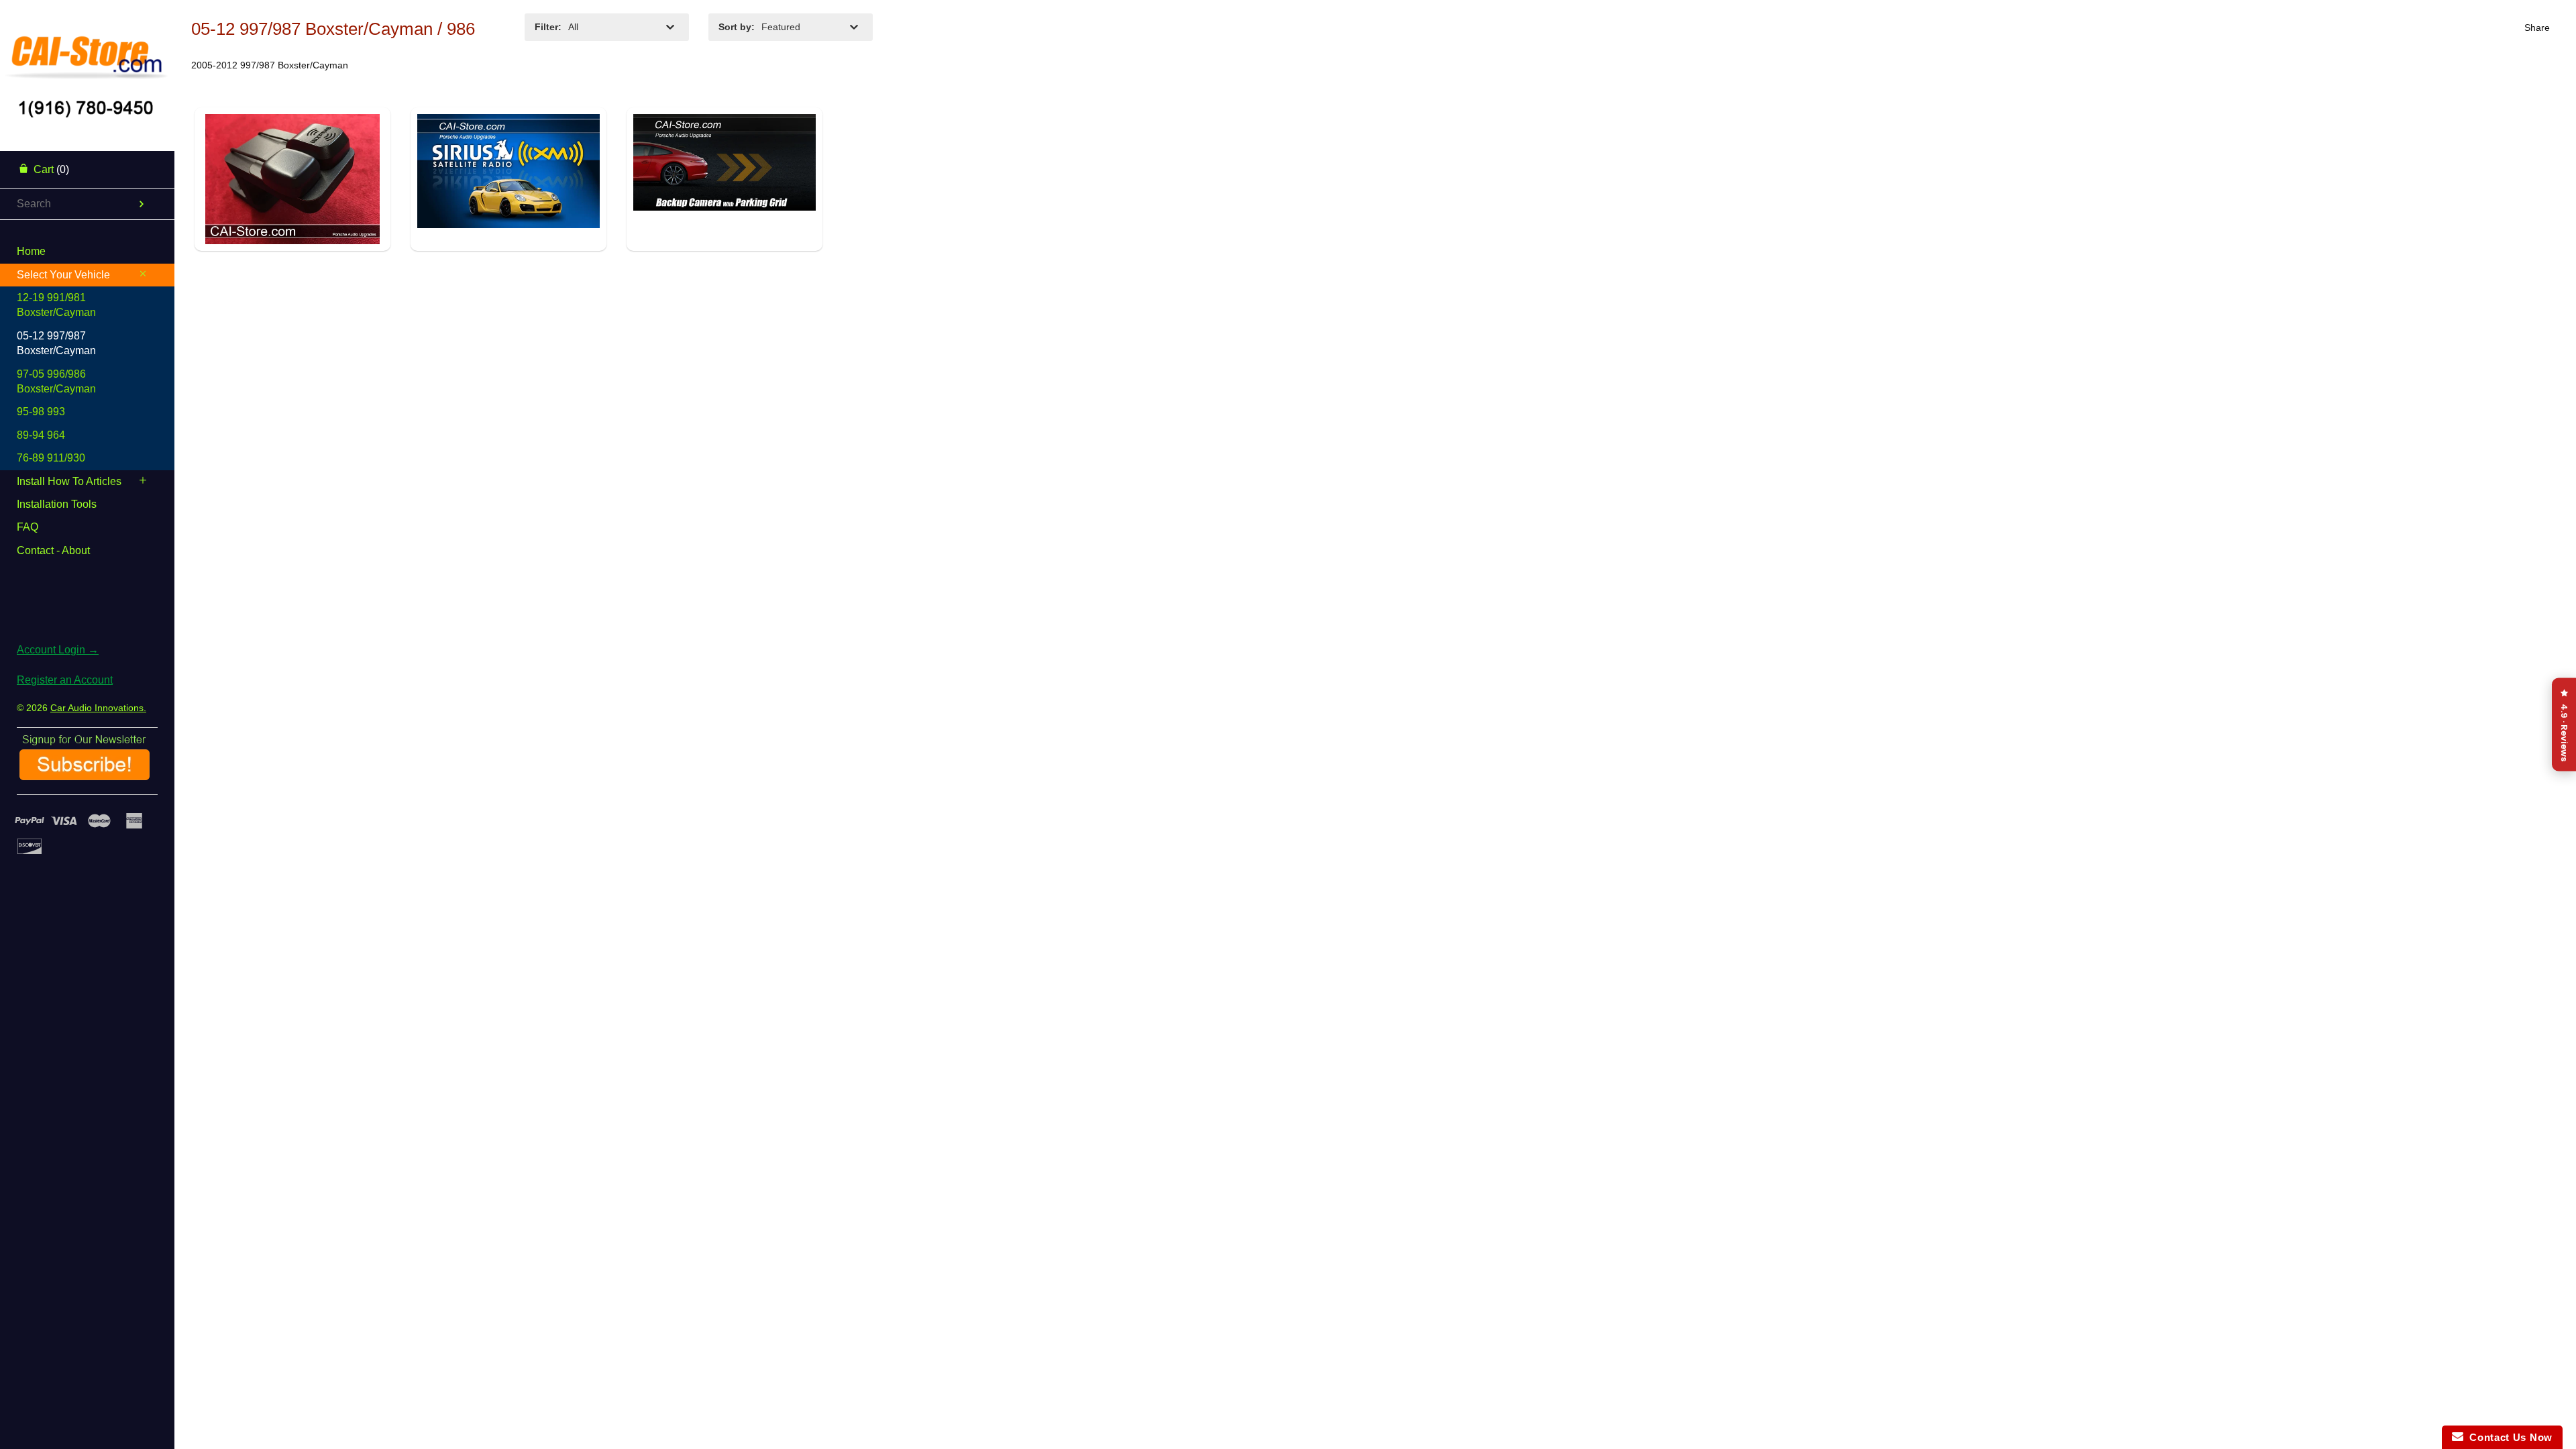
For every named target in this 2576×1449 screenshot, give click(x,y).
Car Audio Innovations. (98, 708)
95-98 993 (41, 412)
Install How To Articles (69, 481)
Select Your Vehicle (63, 275)
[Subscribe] (85, 775)
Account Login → (58, 650)
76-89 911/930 (51, 458)
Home (31, 251)
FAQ (28, 527)
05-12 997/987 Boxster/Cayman (56, 343)
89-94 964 (41, 435)
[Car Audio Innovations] (87, 50)
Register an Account (65, 680)
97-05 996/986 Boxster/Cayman (56, 381)
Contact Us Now (2508, 1437)
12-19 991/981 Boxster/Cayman (56, 305)
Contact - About (53, 550)
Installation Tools (57, 504)
